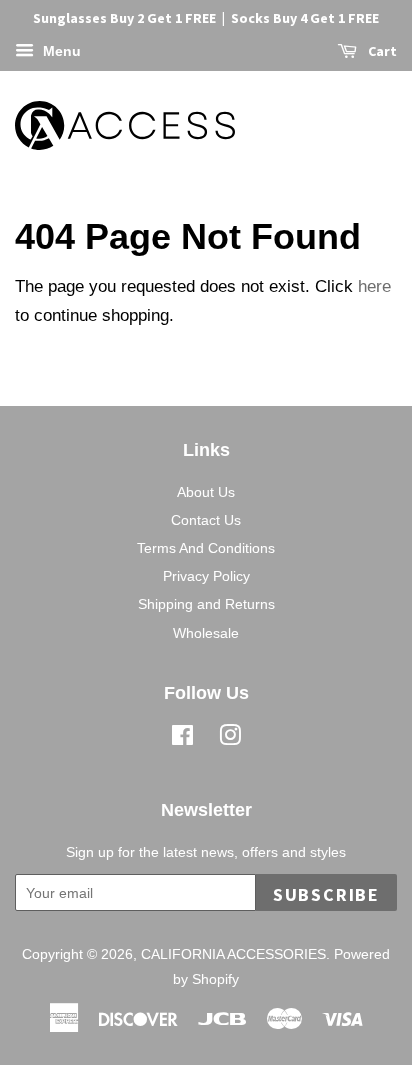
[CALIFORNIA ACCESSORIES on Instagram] (230, 739)
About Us (206, 492)
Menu (60, 51)
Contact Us (206, 520)
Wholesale (206, 633)
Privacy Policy (206, 576)
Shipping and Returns (206, 604)
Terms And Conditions (206, 548)
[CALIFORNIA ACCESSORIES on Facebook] (182, 739)
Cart (381, 51)
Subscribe (326, 894)
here (374, 286)
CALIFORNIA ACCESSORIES (233, 954)
